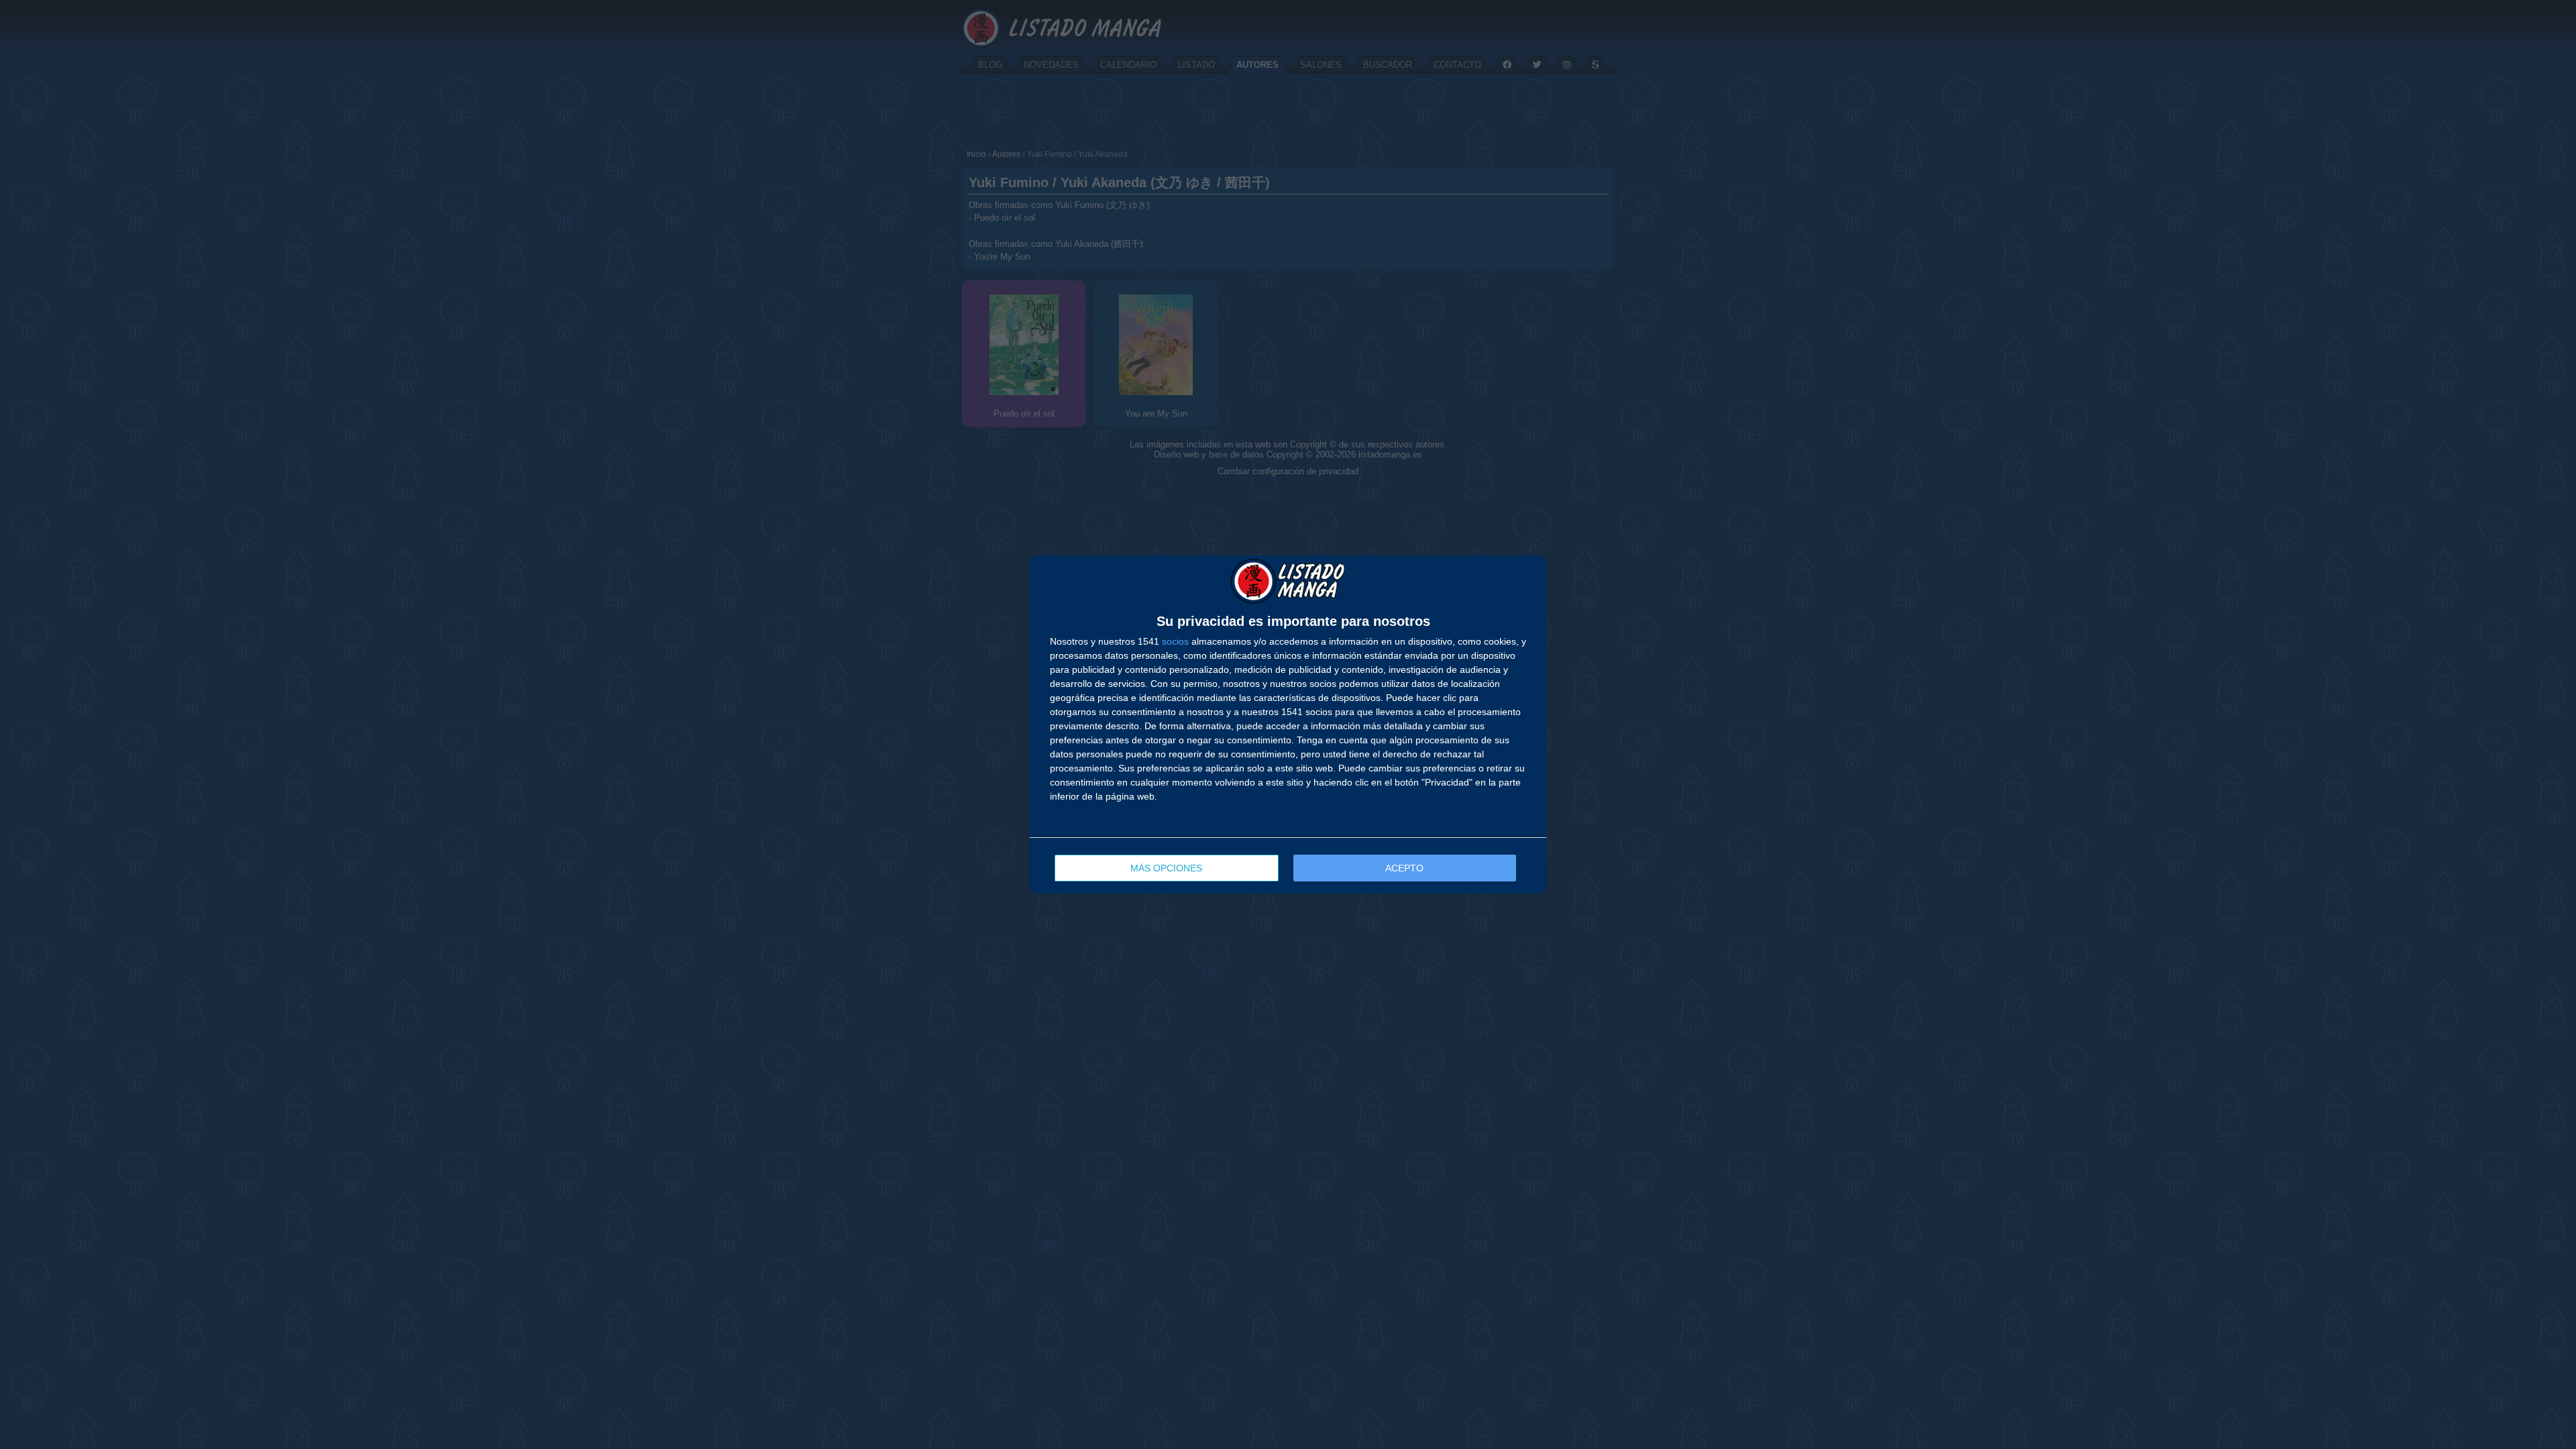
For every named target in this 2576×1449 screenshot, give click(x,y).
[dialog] (1288, 725)
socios (1175, 641)
